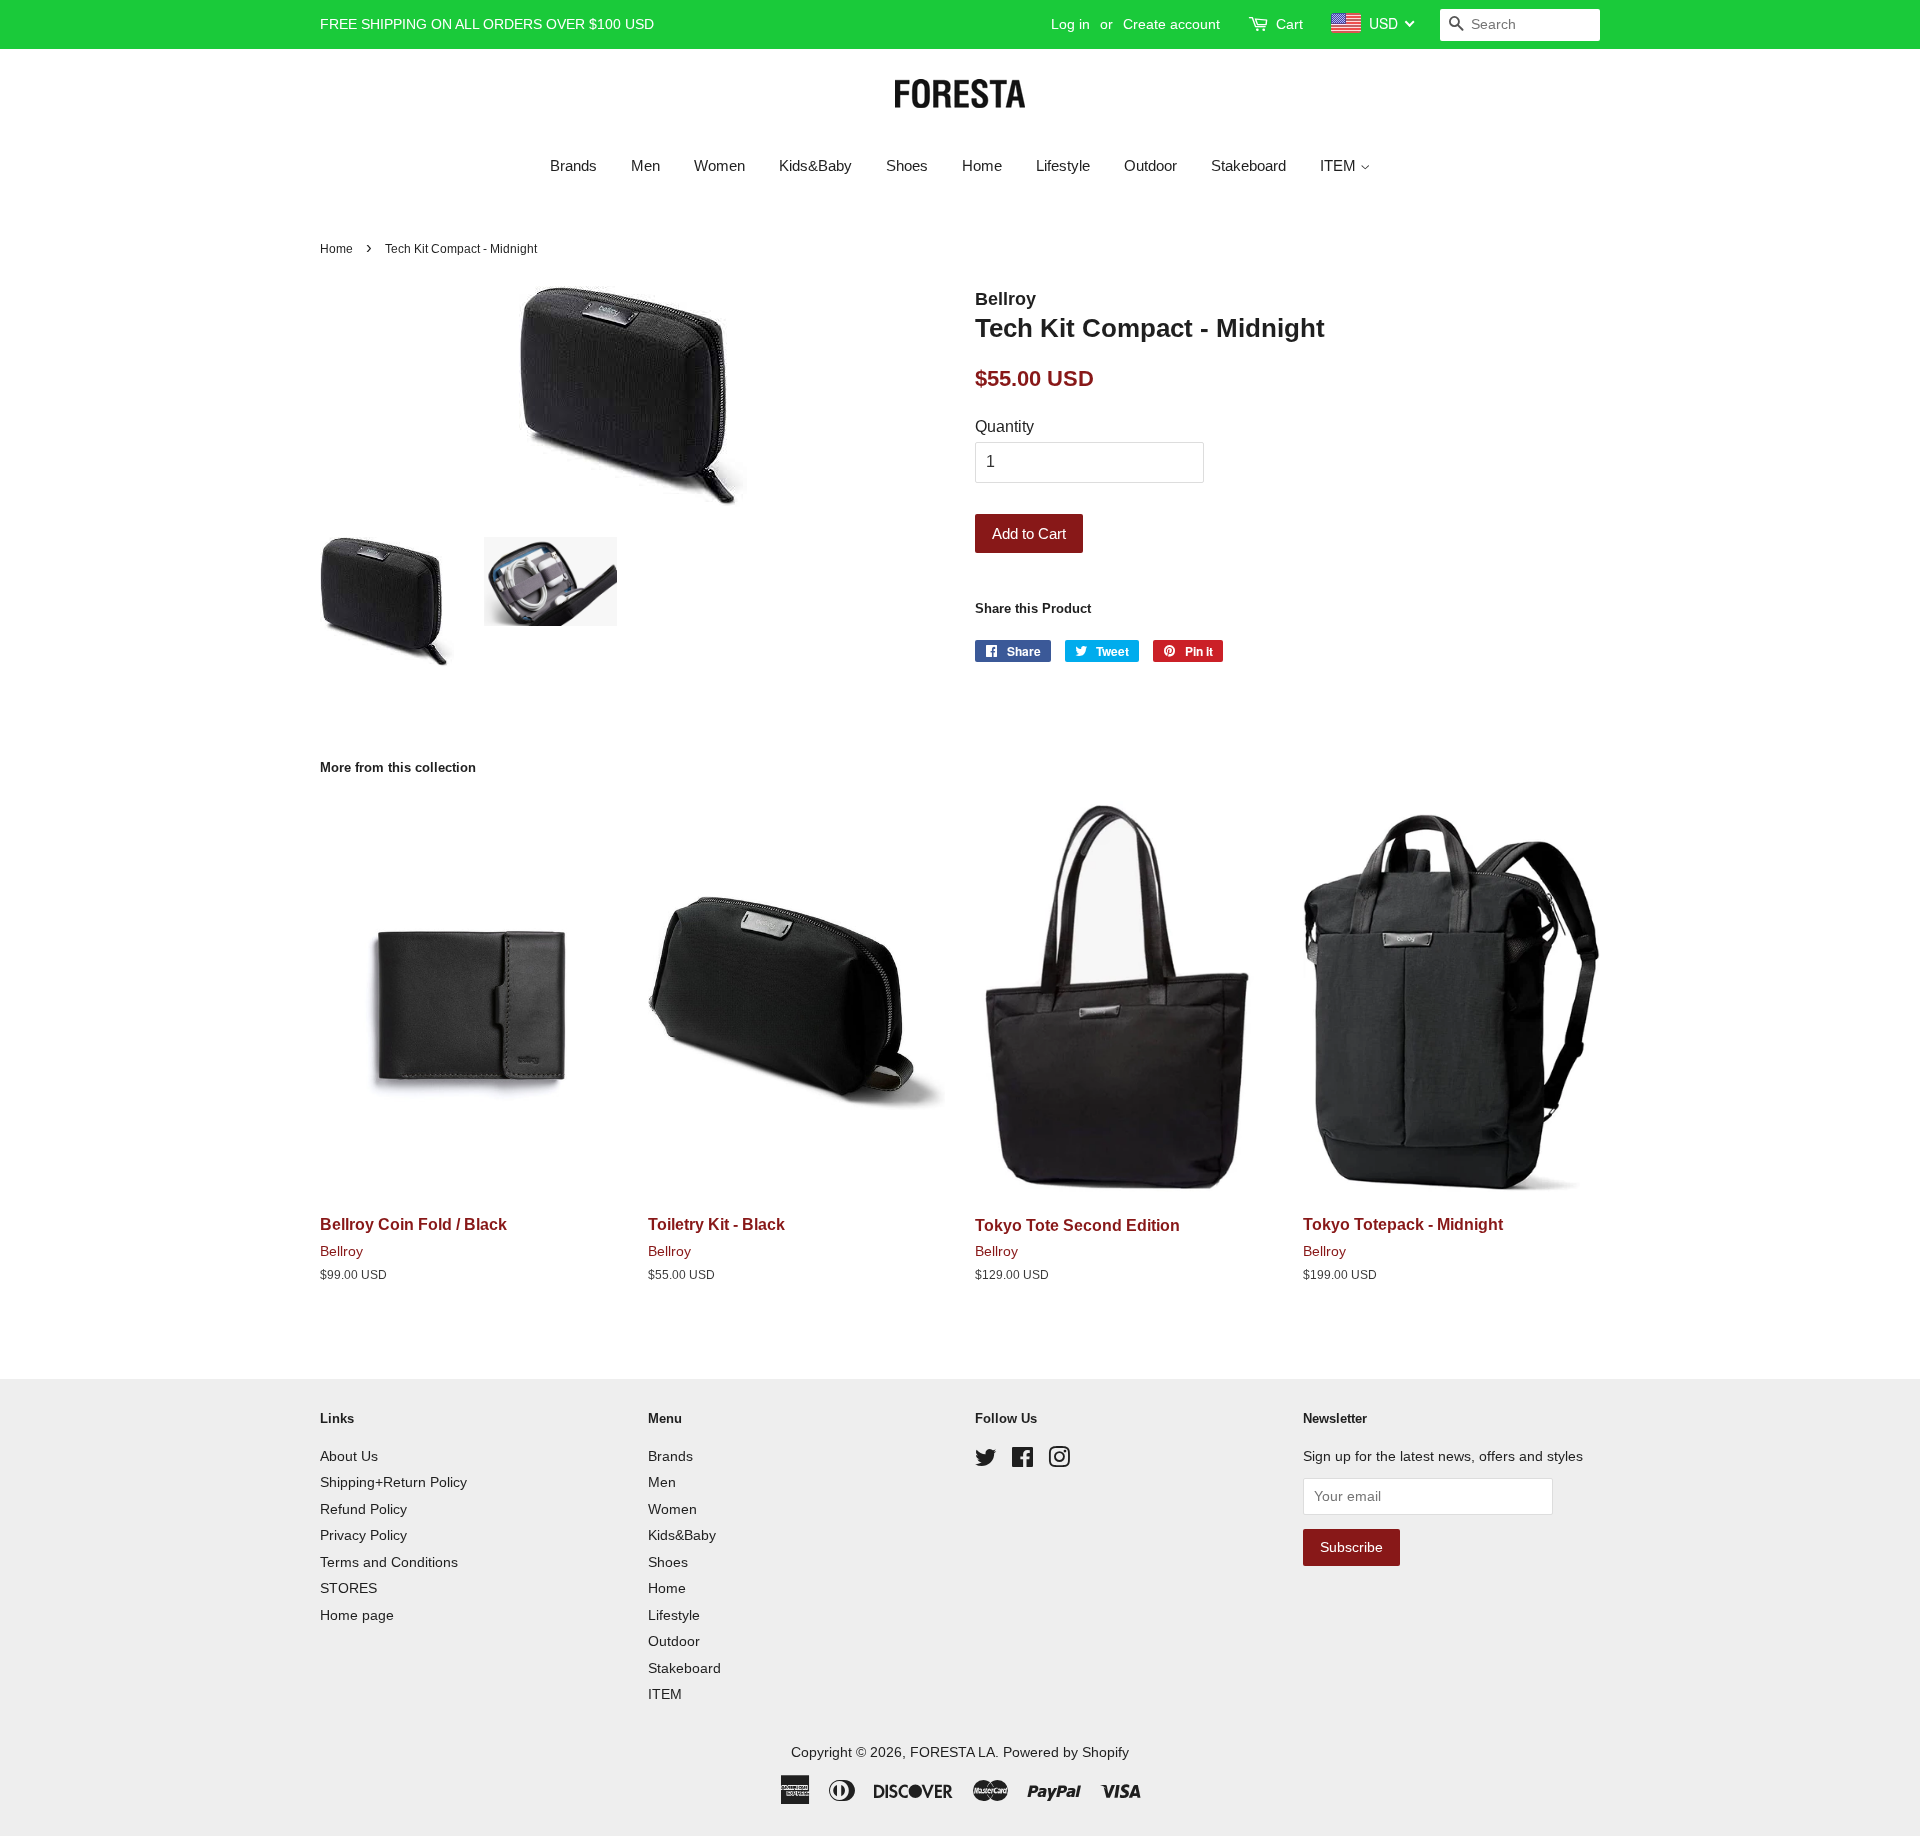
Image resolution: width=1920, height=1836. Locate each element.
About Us (349, 1456)
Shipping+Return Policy (393, 1482)
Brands (573, 165)
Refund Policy (363, 1509)
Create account (1171, 24)
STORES (348, 1588)
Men (645, 165)
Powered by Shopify (1066, 1752)
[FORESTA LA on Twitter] (986, 1461)
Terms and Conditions (389, 1562)
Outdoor (1150, 165)
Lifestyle (1063, 165)
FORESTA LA (952, 1752)
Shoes (907, 165)
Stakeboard (1248, 165)
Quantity (1004, 426)
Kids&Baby (815, 165)
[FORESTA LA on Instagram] (1059, 1461)
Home (982, 165)
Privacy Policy (363, 1535)
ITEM (1340, 165)
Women (719, 165)
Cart (1289, 24)
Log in (1070, 24)
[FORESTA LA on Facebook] (1022, 1461)
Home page (357, 1615)
